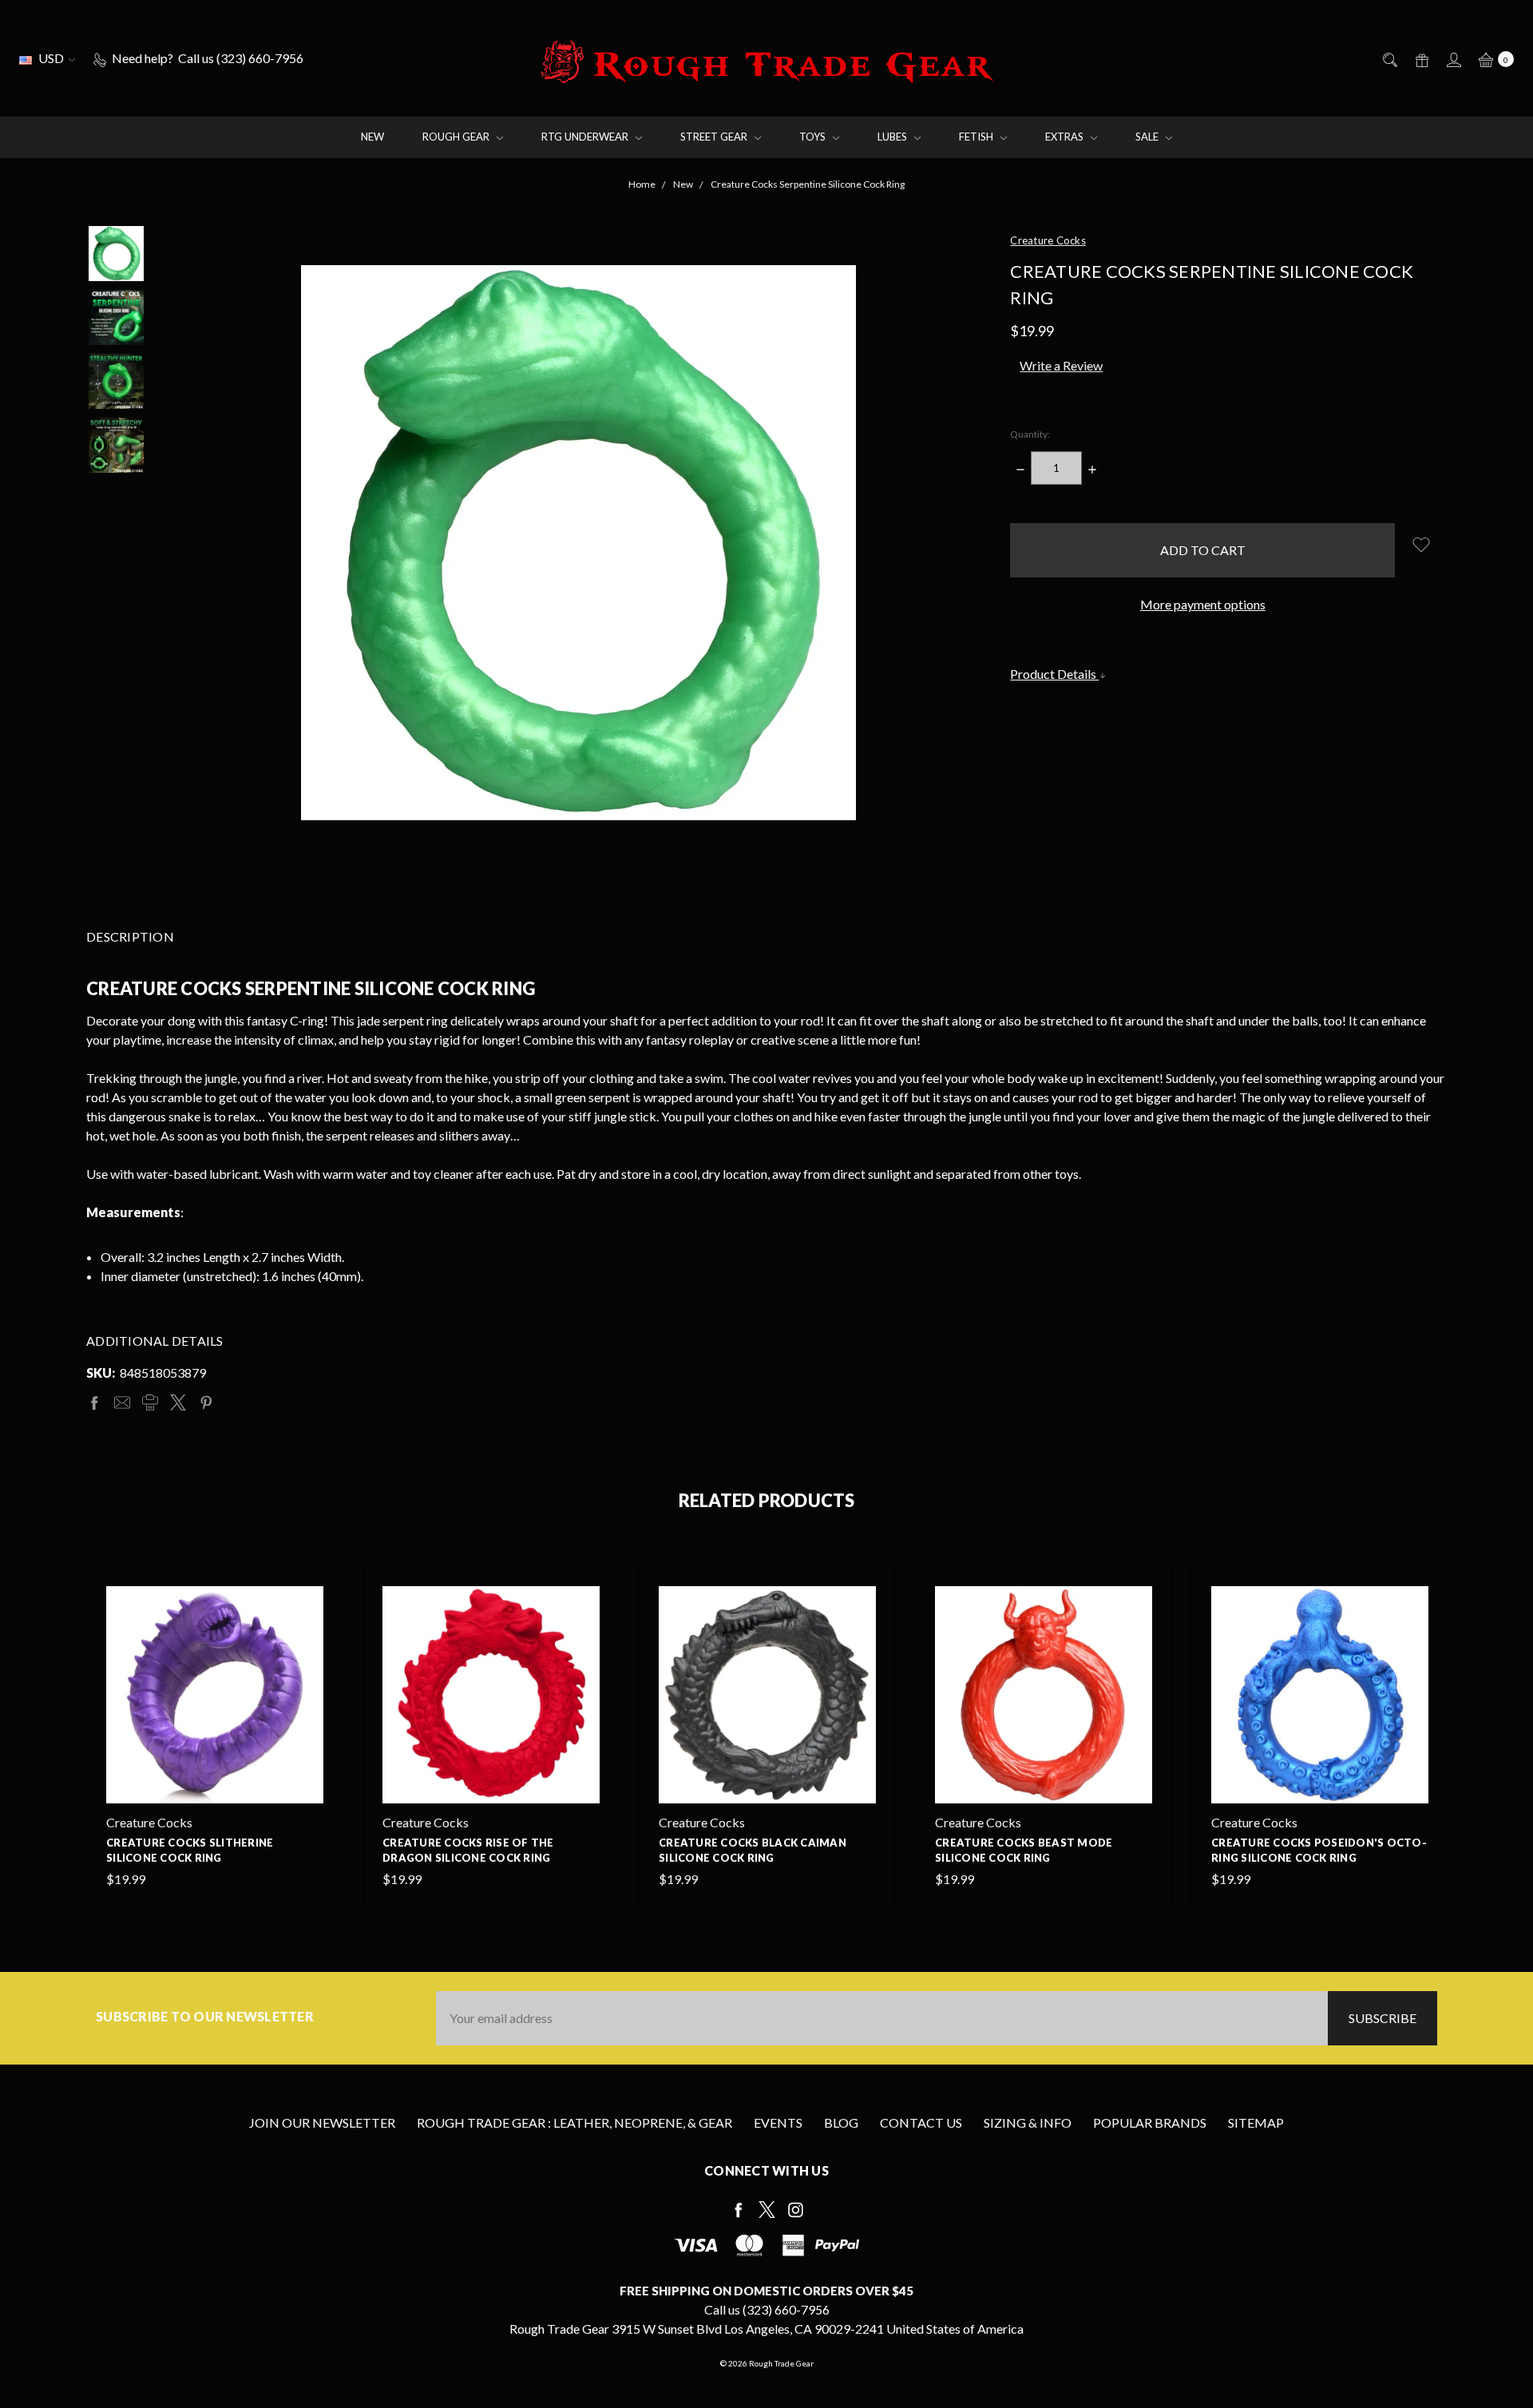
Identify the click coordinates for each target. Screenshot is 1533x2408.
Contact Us (921, 2122)
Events (778, 2122)
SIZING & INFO (1028, 2122)
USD (51, 58)
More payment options (1203, 604)
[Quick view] (314, 1596)
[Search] (1389, 58)
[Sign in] (1453, 58)
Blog (841, 2122)
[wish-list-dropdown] (1421, 544)
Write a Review (1061, 365)
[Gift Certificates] (1421, 58)
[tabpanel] (215, 1738)
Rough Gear (457, 137)
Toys (814, 137)
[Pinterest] (206, 1402)
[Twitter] (178, 1402)
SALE (1148, 137)
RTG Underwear (586, 137)
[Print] (150, 1402)
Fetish (977, 137)
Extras (1066, 137)
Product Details (1054, 674)
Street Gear (715, 137)
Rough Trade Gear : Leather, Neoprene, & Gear (574, 2122)
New (372, 137)
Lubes (893, 137)
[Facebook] (94, 1402)
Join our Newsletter (322, 2122)
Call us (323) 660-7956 (767, 2309)
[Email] (122, 1402)
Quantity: (1030, 434)
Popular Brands (1150, 2122)
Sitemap (1256, 2122)
